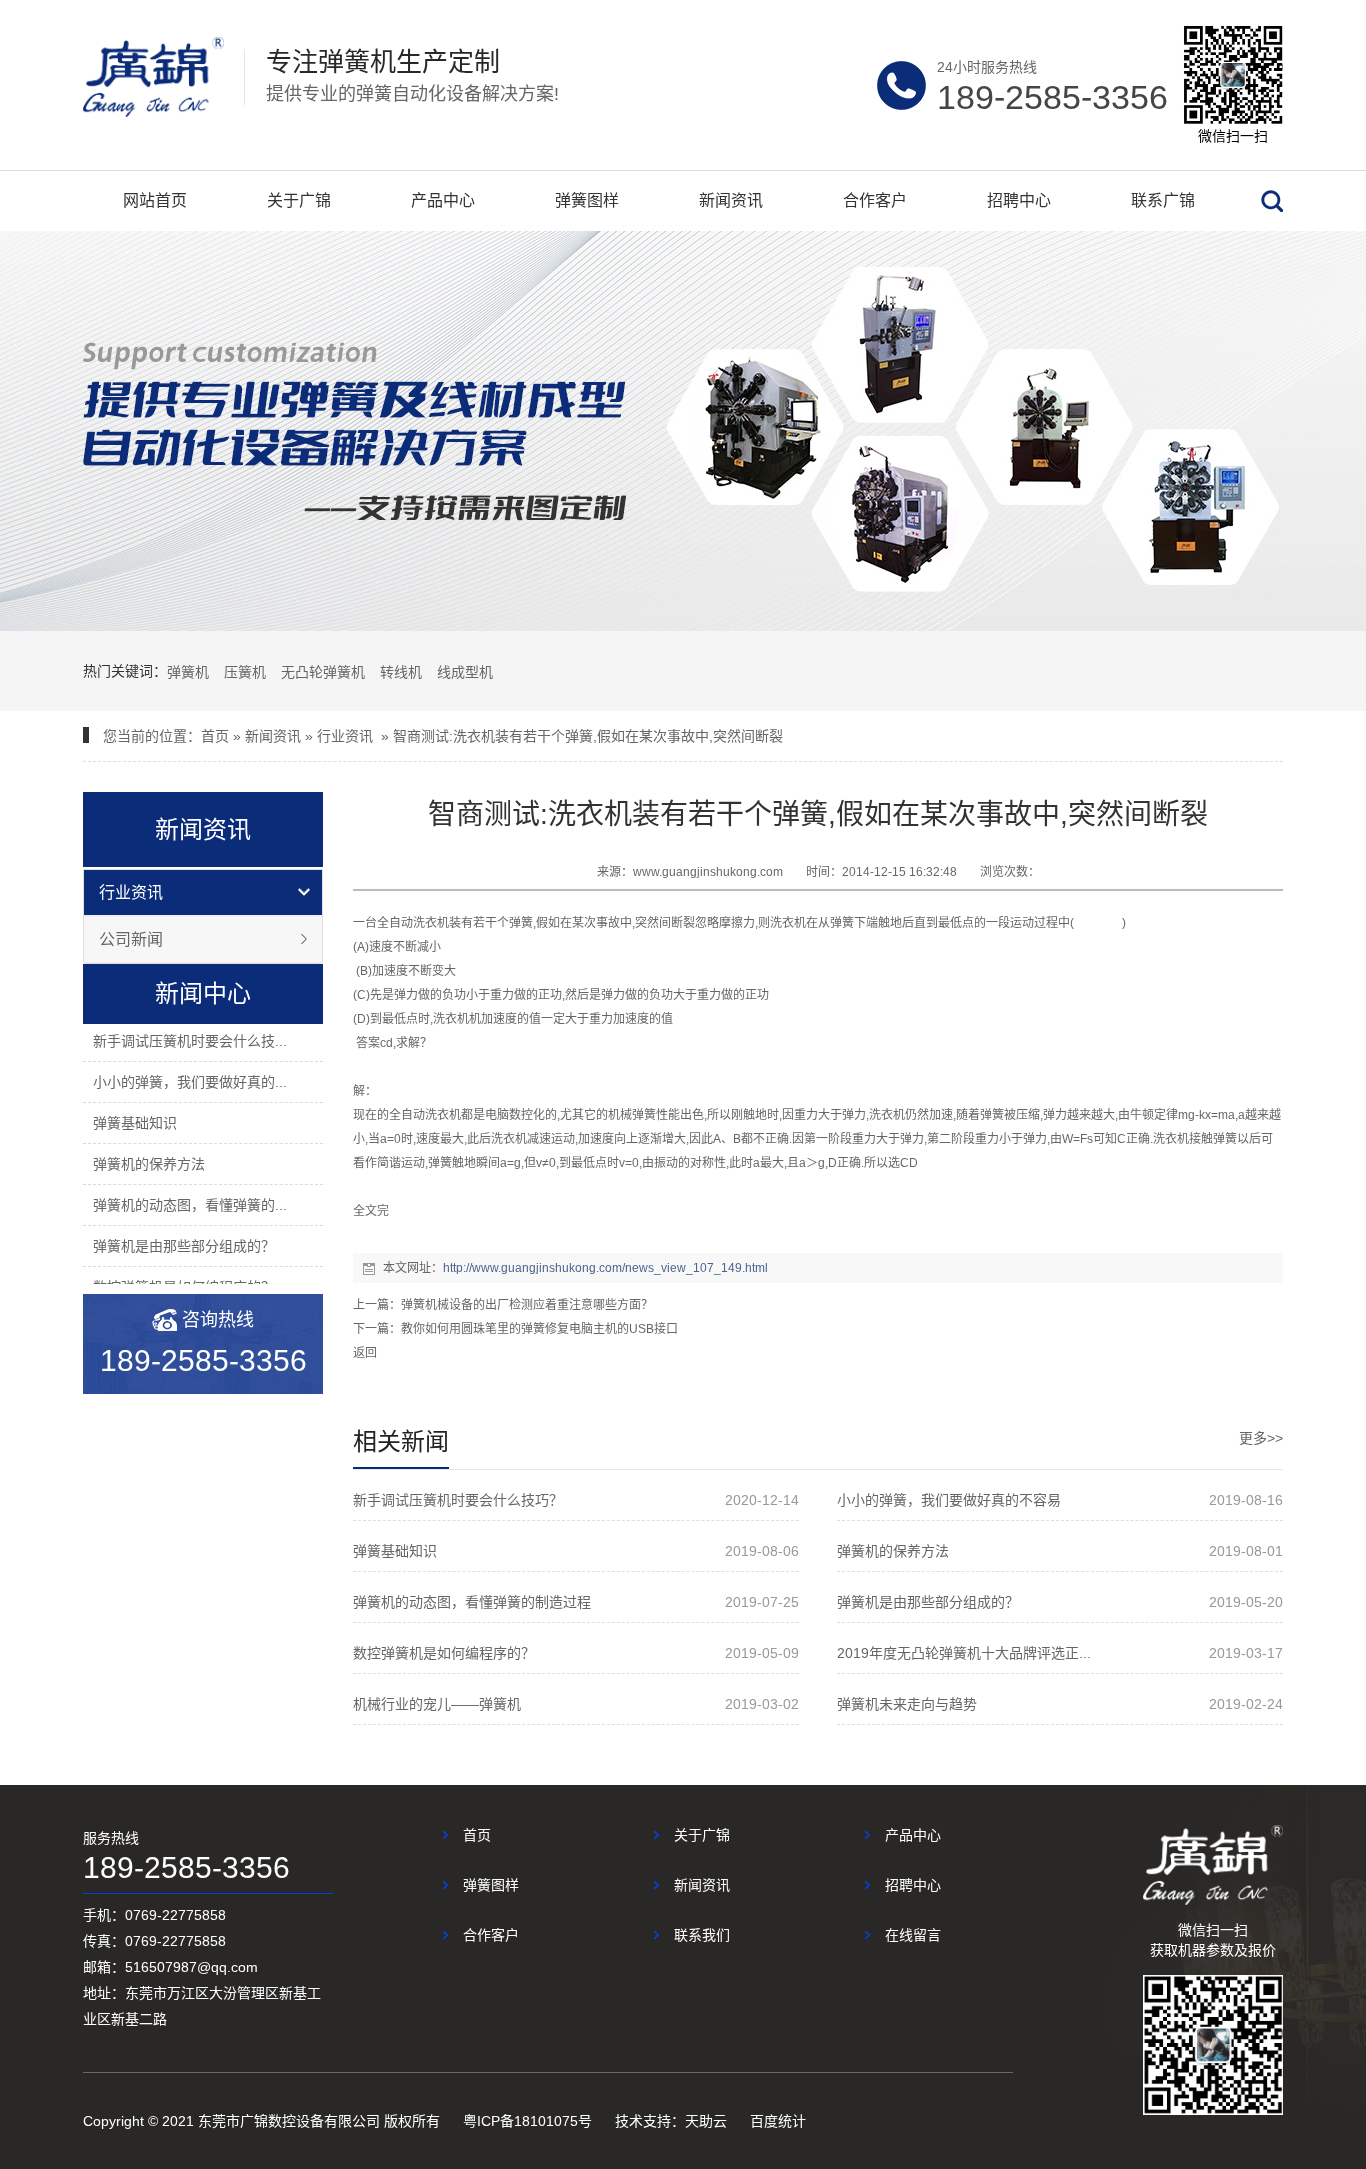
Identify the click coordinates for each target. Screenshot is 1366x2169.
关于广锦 (299, 200)
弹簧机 (188, 672)
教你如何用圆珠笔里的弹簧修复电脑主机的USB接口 (539, 1329)
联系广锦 (1163, 200)
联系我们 (702, 1935)
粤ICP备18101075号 (527, 2121)
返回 (365, 1353)
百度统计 (778, 2121)
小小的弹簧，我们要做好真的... (190, 1082)
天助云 (706, 2121)
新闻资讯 (731, 200)
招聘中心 (1019, 200)
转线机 (401, 672)
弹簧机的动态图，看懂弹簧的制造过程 (472, 1602)
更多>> (1261, 1438)
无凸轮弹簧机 (323, 672)
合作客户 (875, 200)
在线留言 (913, 1935)
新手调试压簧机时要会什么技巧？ (458, 1500)
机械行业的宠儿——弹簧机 (437, 1704)
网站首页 (155, 200)
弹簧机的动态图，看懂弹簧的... (190, 1205)
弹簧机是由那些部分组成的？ (184, 1246)
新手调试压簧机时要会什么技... (190, 1041)
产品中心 (443, 200)
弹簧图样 (587, 200)
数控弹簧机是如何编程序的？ (444, 1653)
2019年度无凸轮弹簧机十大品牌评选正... (964, 1653)
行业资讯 (345, 736)
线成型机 (465, 672)
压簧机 (245, 672)
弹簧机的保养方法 (149, 1164)
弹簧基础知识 (135, 1123)
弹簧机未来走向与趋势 (907, 1704)
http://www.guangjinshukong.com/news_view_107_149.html (605, 1268)
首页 (215, 736)
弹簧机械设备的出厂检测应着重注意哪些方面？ (527, 1305)
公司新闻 (131, 939)
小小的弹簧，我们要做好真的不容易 (949, 1500)
